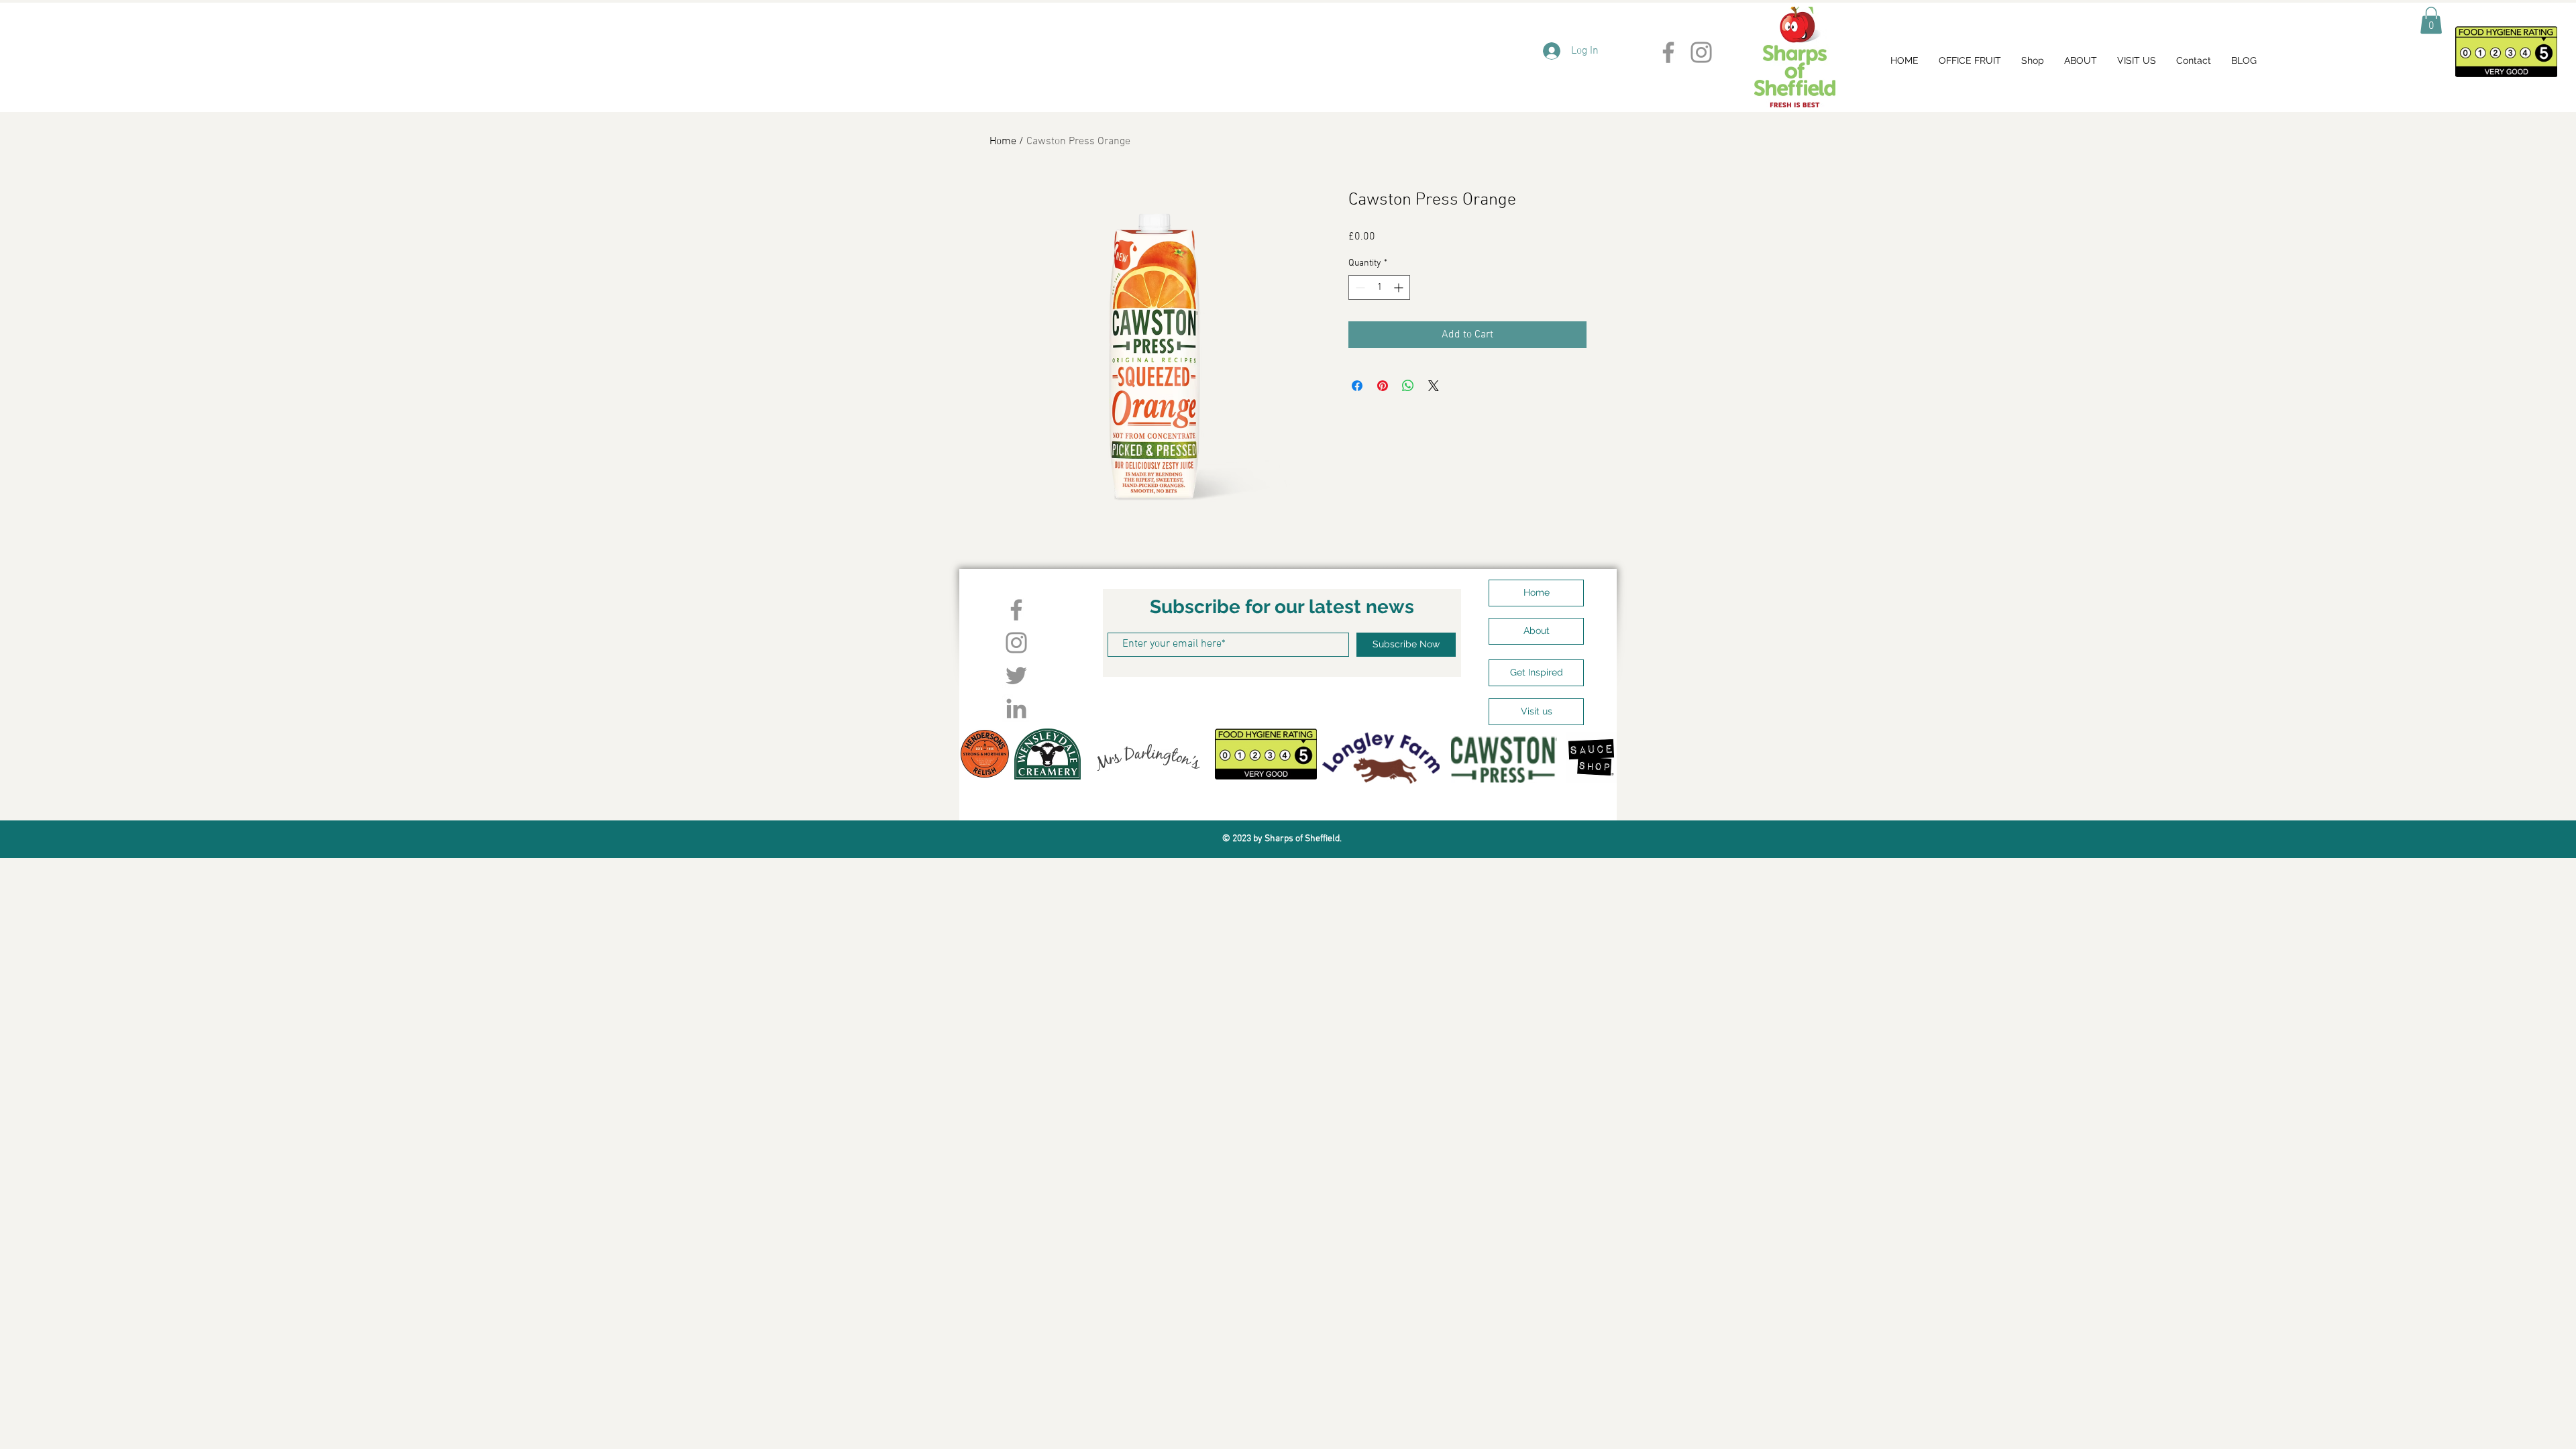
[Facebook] (1668, 52)
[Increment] (1400, 287)
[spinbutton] (1379, 287)
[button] (2431, 20)
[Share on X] (1434, 386)
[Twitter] (1016, 676)
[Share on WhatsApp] (1408, 386)
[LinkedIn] (1016, 708)
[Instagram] (1701, 52)
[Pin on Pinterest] (1383, 386)
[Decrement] (1359, 287)
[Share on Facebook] (1357, 386)
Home (1003, 142)
